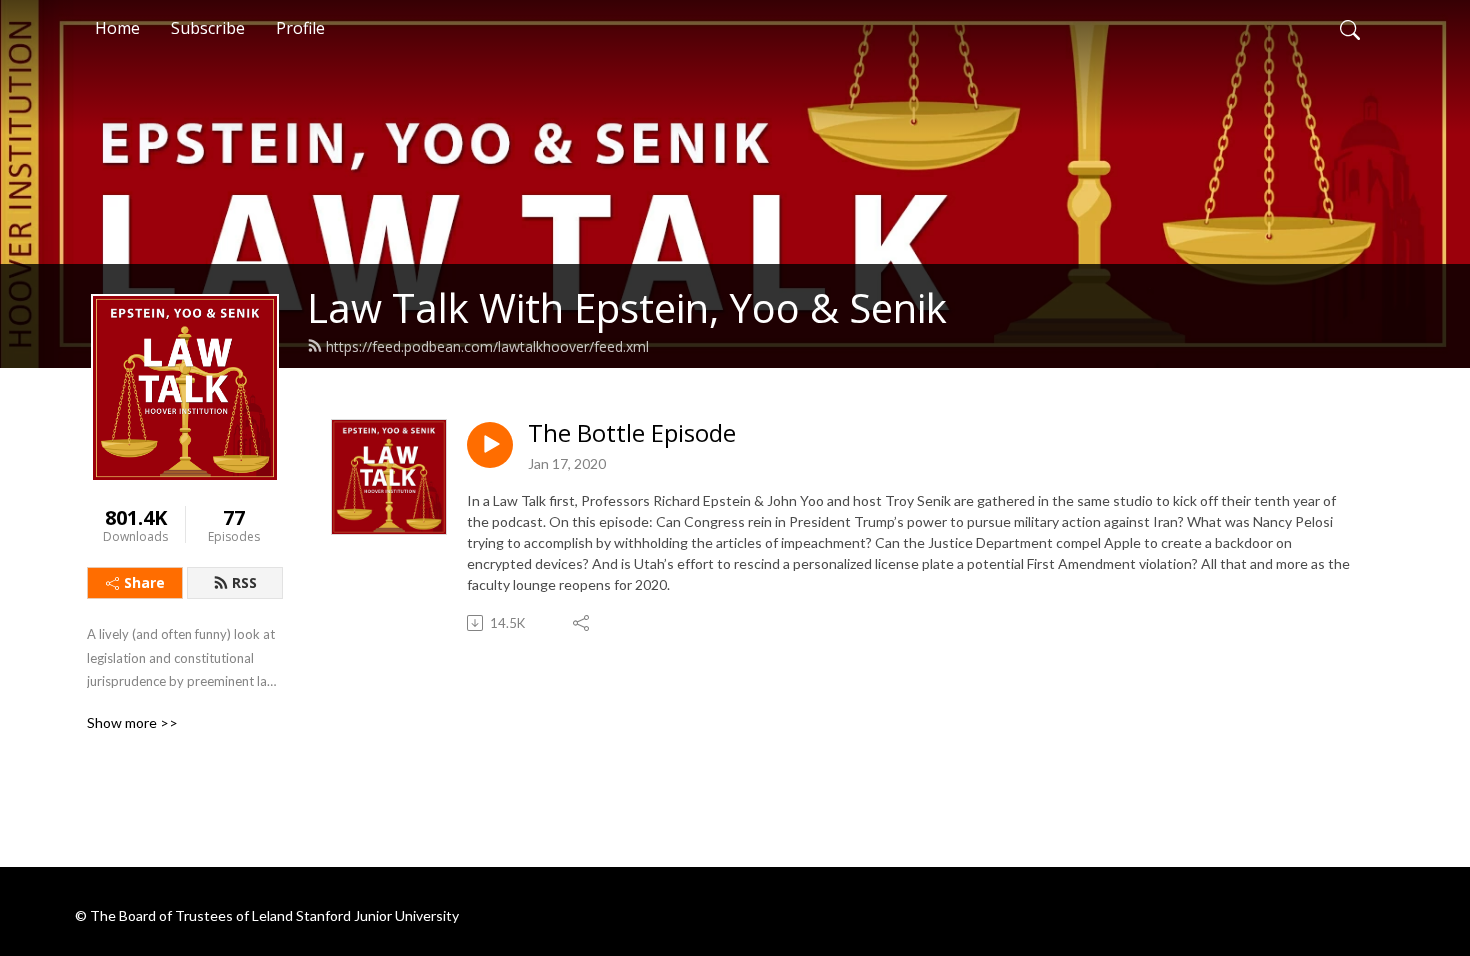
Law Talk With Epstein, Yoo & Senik (627, 307)
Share (144, 582)
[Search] (1350, 28)
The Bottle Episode (632, 433)
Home (117, 28)
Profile (300, 28)
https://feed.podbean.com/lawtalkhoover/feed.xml (487, 346)
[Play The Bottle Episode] (490, 445)
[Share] (582, 623)
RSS (244, 582)
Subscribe (208, 28)
